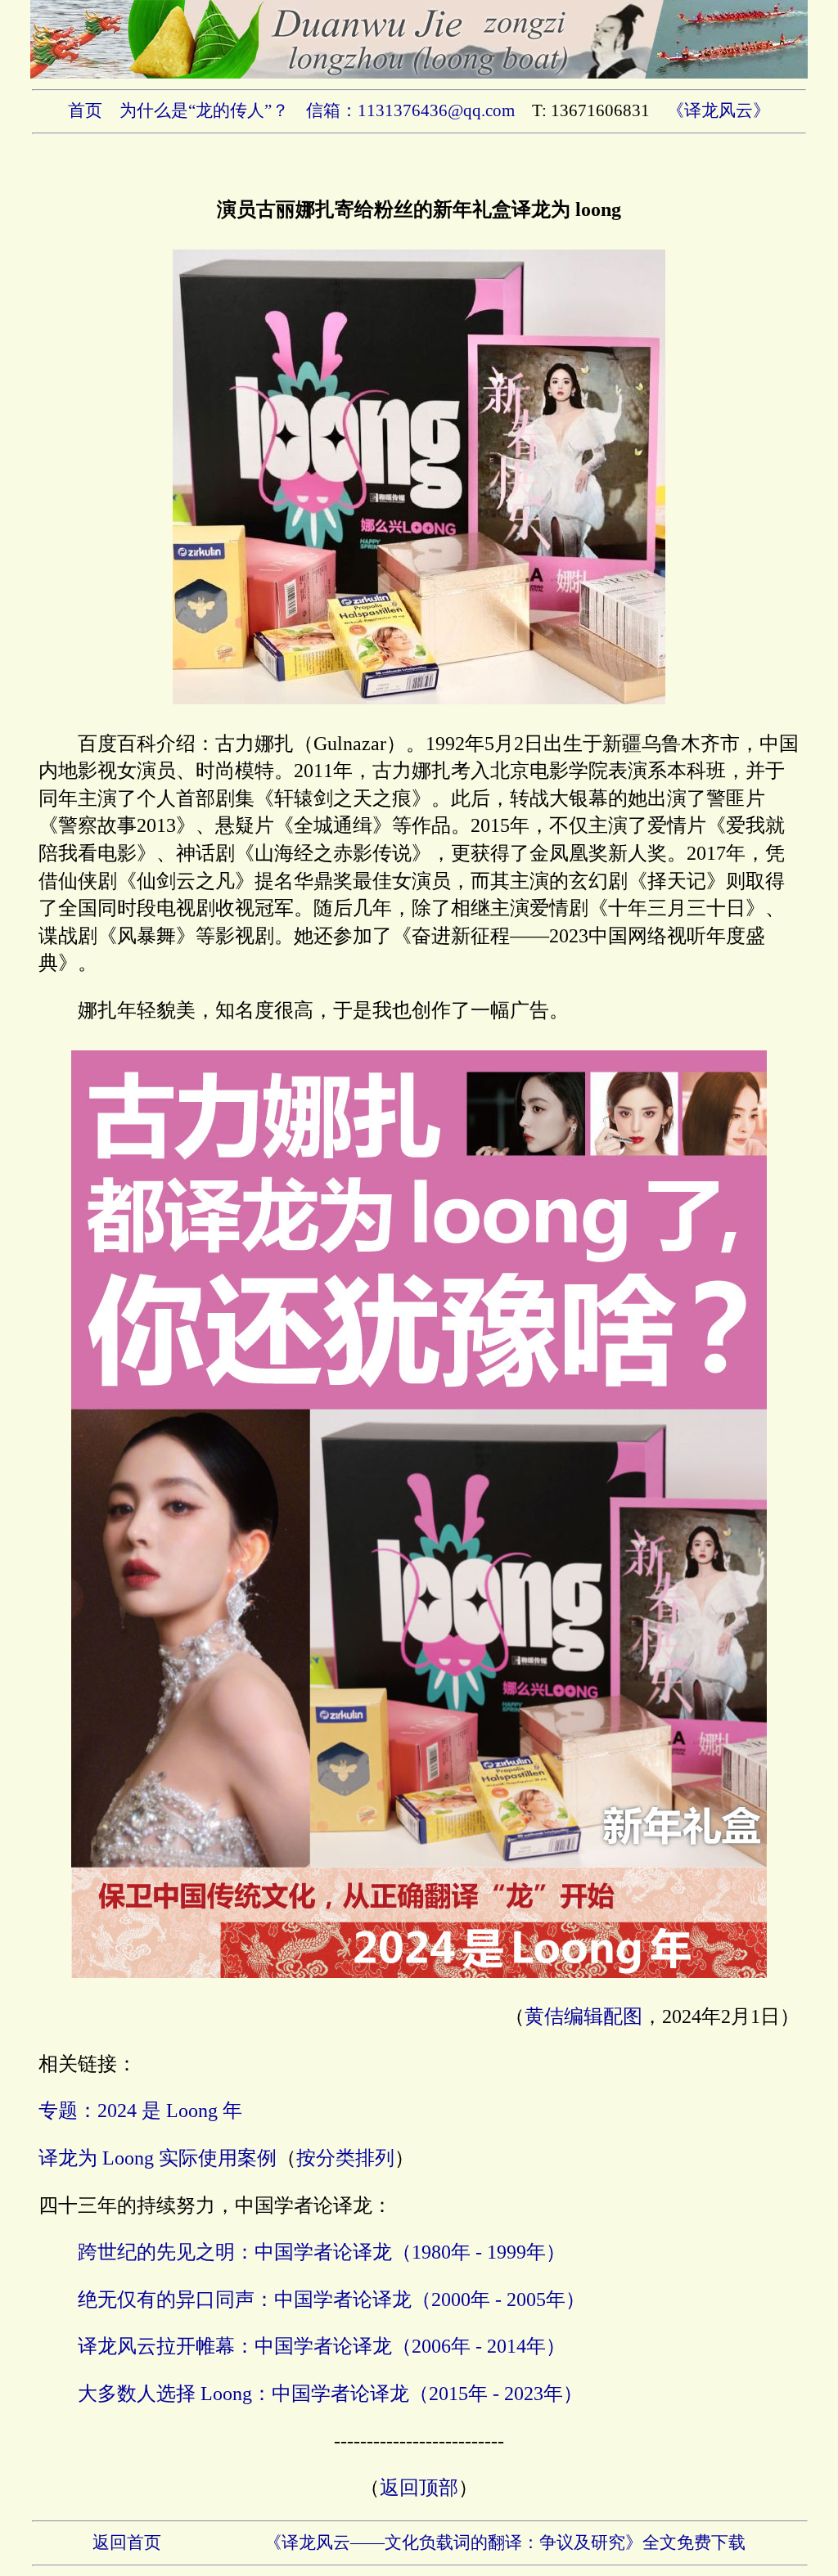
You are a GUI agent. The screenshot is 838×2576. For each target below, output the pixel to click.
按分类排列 (345, 2158)
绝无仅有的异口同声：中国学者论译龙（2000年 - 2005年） (331, 2300)
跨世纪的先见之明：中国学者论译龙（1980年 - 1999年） (322, 2252)
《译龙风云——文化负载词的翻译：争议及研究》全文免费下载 (505, 2542)
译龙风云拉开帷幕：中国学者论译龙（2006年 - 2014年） (322, 2346)
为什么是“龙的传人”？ (204, 110)
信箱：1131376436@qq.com (410, 110)
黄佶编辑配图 (583, 2016)
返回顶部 (419, 2488)
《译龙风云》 (719, 110)
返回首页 (127, 2542)
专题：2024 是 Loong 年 (140, 2111)
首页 (85, 110)
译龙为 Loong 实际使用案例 (158, 2158)
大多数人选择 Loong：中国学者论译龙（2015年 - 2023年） (330, 2394)
